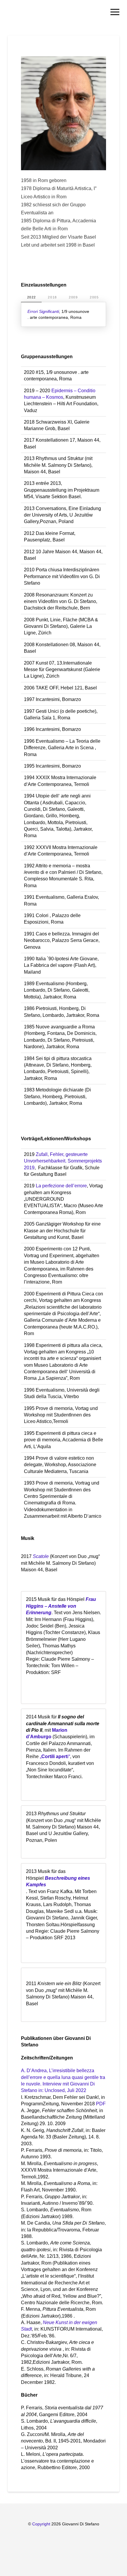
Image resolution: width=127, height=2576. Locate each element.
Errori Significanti (43, 311)
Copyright (42, 2524)
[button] (115, 12)
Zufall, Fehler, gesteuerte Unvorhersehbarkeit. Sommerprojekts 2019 (63, 1161)
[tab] (31, 297)
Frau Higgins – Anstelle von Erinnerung (61, 1606)
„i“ (55, 1756)
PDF (101, 2104)
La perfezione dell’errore (61, 1186)
